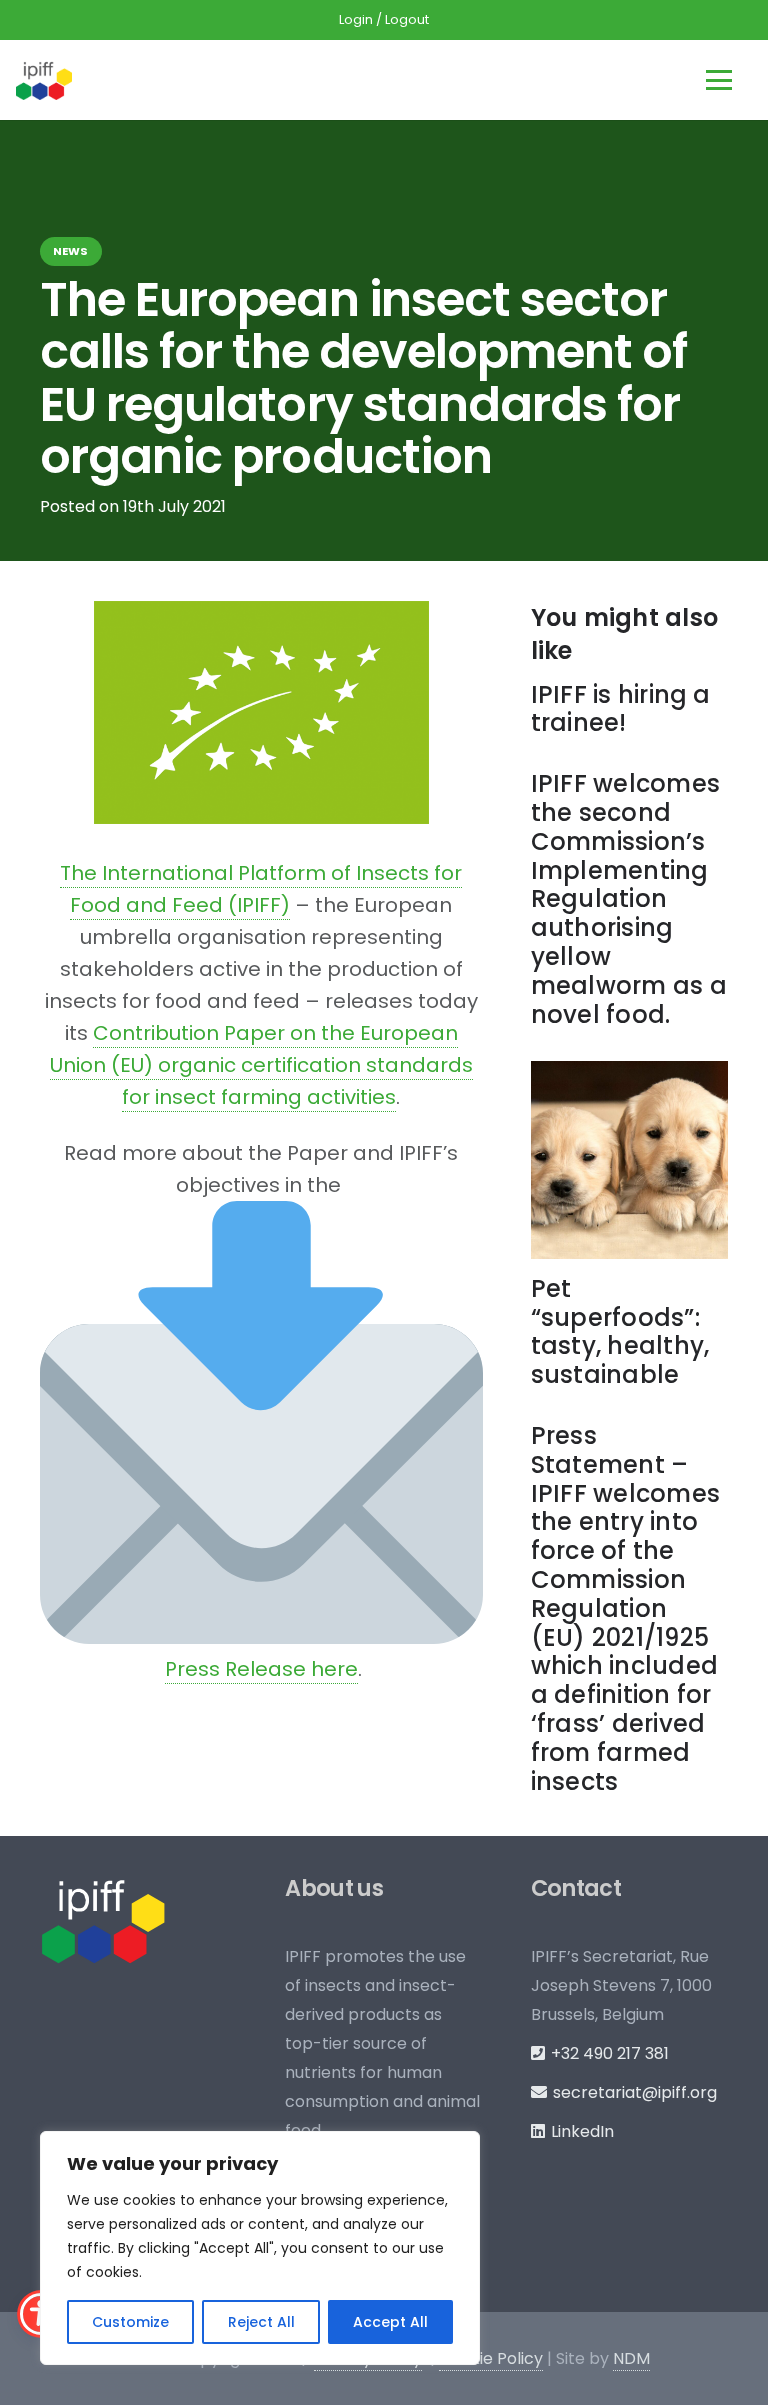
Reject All (261, 2322)
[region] (260, 2248)
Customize (130, 2322)
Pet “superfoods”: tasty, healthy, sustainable (620, 1331)
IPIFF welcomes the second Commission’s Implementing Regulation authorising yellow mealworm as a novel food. (629, 898)
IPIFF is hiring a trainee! (621, 709)
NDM (631, 2358)
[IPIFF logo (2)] (44, 80)
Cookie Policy (491, 2358)
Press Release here (261, 1669)
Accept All (390, 2322)
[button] (719, 80)
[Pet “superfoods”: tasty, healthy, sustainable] (629, 1159)
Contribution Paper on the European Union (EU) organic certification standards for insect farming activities (261, 1065)
